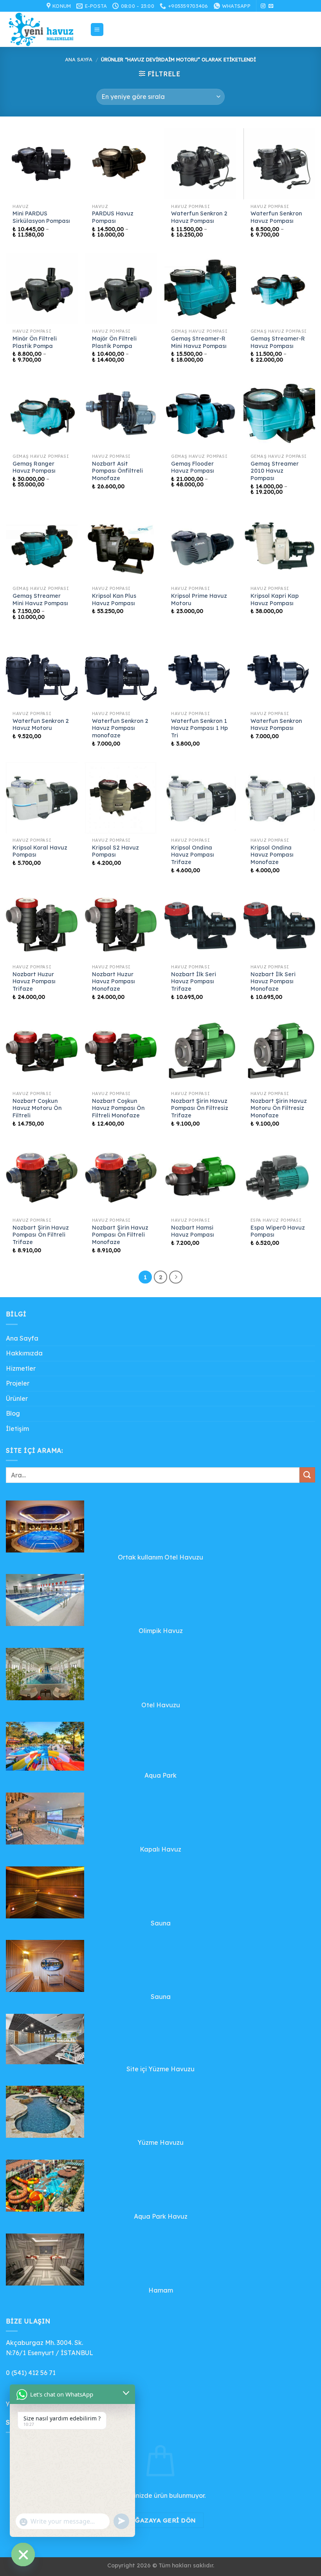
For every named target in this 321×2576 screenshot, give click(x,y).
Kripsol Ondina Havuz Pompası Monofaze (272, 855)
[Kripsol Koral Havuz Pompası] (42, 798)
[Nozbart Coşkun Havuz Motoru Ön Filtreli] (42, 1051)
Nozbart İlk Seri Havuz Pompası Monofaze (273, 981)
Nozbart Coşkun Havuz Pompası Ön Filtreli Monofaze (118, 1108)
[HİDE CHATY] (23, 2554)
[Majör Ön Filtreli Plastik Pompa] (121, 289)
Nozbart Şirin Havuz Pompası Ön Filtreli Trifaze (41, 1235)
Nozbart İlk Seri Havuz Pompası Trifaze (194, 981)
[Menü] (97, 30)
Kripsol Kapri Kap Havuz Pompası (275, 600)
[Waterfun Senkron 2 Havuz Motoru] (42, 671)
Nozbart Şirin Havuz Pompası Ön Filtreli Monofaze (120, 1235)
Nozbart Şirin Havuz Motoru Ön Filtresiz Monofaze (279, 1108)
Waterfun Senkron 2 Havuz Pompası (199, 217)
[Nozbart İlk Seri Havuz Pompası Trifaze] (200, 924)
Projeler (18, 1383)
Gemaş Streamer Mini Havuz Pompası (40, 600)
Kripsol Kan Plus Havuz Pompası (114, 600)
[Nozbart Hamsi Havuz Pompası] (200, 1178)
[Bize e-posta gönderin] (271, 6)
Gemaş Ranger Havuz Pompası (34, 467)
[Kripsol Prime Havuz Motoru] (200, 546)
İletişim (17, 1429)
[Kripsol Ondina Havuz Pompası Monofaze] (279, 798)
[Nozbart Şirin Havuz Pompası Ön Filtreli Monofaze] (121, 1178)
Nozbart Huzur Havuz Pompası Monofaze (114, 981)
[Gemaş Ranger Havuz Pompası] (42, 414)
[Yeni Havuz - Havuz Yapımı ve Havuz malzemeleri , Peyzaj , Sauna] (45, 29)
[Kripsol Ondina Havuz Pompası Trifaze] (200, 798)
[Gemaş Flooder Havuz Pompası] (200, 414)
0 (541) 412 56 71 (31, 2373)
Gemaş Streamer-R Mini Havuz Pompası (199, 342)
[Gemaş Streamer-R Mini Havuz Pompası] (200, 289)
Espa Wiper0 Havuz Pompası (278, 1231)
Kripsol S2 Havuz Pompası (115, 851)
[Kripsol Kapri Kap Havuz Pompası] (279, 546)
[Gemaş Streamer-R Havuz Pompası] (279, 289)
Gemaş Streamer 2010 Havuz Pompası (275, 471)
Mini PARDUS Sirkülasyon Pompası (41, 217)
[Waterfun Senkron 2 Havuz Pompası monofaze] (121, 671)
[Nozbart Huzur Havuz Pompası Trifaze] (42, 924)
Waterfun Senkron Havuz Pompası (276, 217)
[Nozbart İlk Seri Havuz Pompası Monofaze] (279, 924)
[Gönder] (307, 1475)
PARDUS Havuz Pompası (113, 217)
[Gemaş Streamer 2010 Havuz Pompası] (279, 414)
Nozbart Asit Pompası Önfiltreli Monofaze (117, 471)
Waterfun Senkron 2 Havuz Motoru (41, 725)
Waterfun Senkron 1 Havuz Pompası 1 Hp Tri (199, 728)
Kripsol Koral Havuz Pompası (40, 851)
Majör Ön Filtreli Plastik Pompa (114, 342)
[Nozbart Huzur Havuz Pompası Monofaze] (121, 924)
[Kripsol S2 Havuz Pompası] (121, 798)
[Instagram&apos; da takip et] (263, 6)
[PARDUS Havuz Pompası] (121, 164)
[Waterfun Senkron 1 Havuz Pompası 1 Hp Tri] (200, 671)
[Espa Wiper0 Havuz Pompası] (279, 1178)
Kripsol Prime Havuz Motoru (199, 600)
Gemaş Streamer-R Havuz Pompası (278, 342)
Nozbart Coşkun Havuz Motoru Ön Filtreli (37, 1108)
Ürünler (17, 1398)
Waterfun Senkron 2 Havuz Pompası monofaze (120, 728)
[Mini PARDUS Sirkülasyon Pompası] (42, 164)
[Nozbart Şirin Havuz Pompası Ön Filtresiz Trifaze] (200, 1051)
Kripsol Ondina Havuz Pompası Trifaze (193, 855)
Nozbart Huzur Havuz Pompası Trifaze (34, 981)
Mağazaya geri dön (161, 2520)
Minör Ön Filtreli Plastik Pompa (35, 342)
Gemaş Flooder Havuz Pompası (193, 467)
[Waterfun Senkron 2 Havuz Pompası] (200, 164)
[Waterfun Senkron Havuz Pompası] (279, 164)
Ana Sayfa (79, 59)
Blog (13, 1413)
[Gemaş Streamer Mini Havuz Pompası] (42, 546)
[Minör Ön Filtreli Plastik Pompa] (42, 289)
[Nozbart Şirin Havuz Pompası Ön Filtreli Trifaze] (42, 1178)
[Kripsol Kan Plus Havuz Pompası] (121, 546)
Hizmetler (21, 1368)
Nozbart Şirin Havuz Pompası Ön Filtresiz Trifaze (200, 1108)
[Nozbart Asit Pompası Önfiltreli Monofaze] (121, 414)
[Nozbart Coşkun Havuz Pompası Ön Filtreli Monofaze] (121, 1051)
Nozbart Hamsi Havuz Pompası (193, 1231)
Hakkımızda (24, 1353)
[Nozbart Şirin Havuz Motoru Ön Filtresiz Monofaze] (279, 1051)
